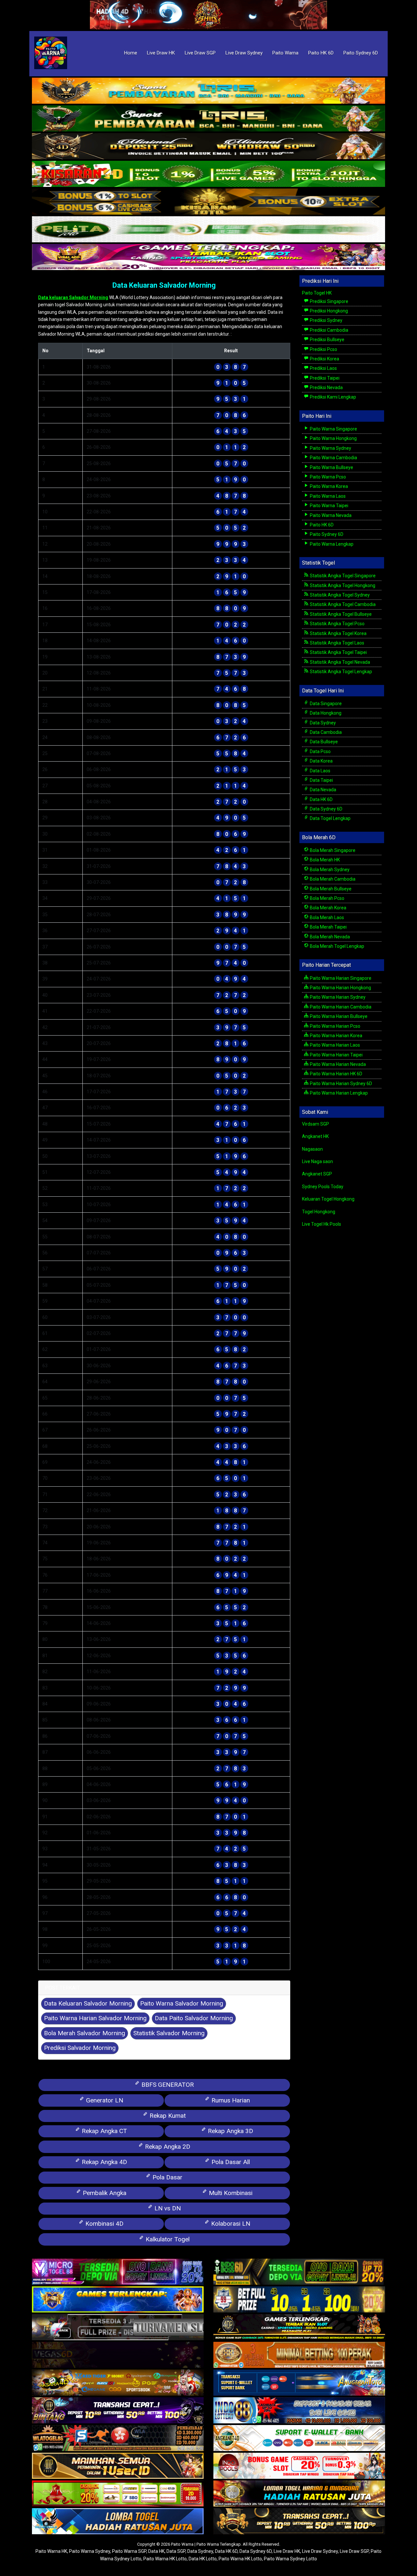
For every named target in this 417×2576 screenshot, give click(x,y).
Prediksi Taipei (324, 378)
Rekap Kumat (167, 2116)
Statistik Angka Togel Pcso (337, 624)
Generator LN (104, 2100)
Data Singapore (325, 704)
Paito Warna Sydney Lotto (290, 2559)
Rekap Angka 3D (230, 2131)
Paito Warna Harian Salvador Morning (95, 2018)
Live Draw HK (161, 53)
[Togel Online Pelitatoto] (208, 230)
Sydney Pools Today (323, 1187)
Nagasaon (312, 1149)
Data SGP (176, 2551)
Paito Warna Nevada (330, 515)
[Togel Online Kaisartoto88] (118, 2494)
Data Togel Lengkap (330, 818)
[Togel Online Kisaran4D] (208, 174)
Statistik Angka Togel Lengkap (340, 672)
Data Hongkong (325, 713)
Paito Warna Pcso (327, 477)
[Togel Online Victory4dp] (118, 2300)
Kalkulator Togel (167, 2239)
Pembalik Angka (104, 2193)
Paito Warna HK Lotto (165, 2559)
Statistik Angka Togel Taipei (338, 652)
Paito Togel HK (317, 293)
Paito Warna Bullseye (331, 467)
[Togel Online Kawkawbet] (118, 2327)
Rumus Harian (230, 2100)
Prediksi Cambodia (329, 330)
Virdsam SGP (316, 1124)
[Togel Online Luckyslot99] (299, 2300)
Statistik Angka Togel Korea (338, 633)
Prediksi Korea (324, 359)
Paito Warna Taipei (329, 506)
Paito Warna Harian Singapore (340, 978)
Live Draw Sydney (244, 53)
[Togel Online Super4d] (208, 146)
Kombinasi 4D (104, 2224)
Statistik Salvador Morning (169, 2033)
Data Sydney (322, 723)
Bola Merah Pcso (327, 898)
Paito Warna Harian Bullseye (338, 1016)
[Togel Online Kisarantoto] (208, 202)
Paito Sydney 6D (361, 53)
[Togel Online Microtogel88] (118, 2272)
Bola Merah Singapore (332, 850)
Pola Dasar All (230, 2162)
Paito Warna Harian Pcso (335, 1026)
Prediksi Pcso (323, 349)
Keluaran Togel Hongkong (328, 1199)
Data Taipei (321, 780)
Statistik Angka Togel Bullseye (340, 614)
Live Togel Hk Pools (322, 1224)
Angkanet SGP (317, 1174)
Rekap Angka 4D (104, 2162)
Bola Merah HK (324, 860)
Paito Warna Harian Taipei (336, 1055)
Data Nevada (323, 790)
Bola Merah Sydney (329, 870)
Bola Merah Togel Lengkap (337, 946)
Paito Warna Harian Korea (336, 1036)
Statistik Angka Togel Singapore (342, 576)
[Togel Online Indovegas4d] (299, 2522)
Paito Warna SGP (129, 2551)
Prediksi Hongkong (328, 311)
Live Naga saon (317, 1161)
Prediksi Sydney (326, 320)
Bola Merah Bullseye (330, 889)
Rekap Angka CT (104, 2131)
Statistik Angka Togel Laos (337, 643)
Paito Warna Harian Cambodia (340, 1007)
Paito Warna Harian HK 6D (336, 1074)
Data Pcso (320, 751)
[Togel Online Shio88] (299, 2494)
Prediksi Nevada (326, 387)
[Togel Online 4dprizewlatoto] (118, 2466)
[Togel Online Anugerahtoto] (299, 2383)
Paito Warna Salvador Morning (182, 2003)
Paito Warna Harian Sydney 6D (340, 1083)
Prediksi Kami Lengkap (332, 397)
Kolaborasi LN (230, 2224)
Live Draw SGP (200, 53)
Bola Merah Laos (326, 917)
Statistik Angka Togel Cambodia (342, 604)
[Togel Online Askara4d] (118, 2383)
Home (131, 53)
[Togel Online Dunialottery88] (299, 2355)
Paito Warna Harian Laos (334, 1045)
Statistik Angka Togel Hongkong (342, 585)
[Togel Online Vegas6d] (118, 2355)
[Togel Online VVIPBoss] (208, 91)
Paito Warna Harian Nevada (337, 1064)
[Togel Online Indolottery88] (299, 2411)
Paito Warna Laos (327, 496)
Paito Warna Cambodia (333, 458)
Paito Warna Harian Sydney (337, 997)
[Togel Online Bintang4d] (118, 2411)
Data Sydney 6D (326, 809)
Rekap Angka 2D (167, 2147)
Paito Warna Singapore (333, 429)
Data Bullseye (323, 742)
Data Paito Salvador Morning (194, 2018)
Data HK (156, 2551)
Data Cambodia (325, 732)
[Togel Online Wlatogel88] (118, 2438)
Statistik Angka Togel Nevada (339, 662)
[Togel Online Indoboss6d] (299, 2272)
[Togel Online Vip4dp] (299, 2327)
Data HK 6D (321, 799)
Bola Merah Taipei (328, 927)
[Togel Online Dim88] (208, 119)
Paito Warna (285, 53)
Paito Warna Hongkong (333, 438)
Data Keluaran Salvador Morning (164, 285)
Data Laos (320, 771)
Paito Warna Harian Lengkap (338, 1093)
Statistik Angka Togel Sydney (339, 595)
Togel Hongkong (319, 1212)
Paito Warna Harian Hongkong (340, 988)
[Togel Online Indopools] (299, 2466)
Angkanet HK (315, 1136)
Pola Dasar (167, 2177)
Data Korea (321, 761)
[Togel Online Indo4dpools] (118, 2522)
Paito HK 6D (321, 53)
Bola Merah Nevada (329, 937)
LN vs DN (167, 2208)
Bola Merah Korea (328, 908)
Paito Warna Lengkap (331, 544)
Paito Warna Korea (328, 486)
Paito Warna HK (51, 2551)
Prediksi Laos (323, 368)
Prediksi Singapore (329, 301)
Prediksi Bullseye (327, 340)
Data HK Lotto (203, 2559)
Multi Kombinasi (230, 2193)
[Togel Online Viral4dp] (208, 257)
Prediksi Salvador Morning (80, 2048)
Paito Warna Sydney (330, 448)
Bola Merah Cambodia (332, 879)
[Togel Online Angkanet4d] (299, 2438)
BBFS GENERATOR (167, 2085)
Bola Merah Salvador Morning (85, 2033)
